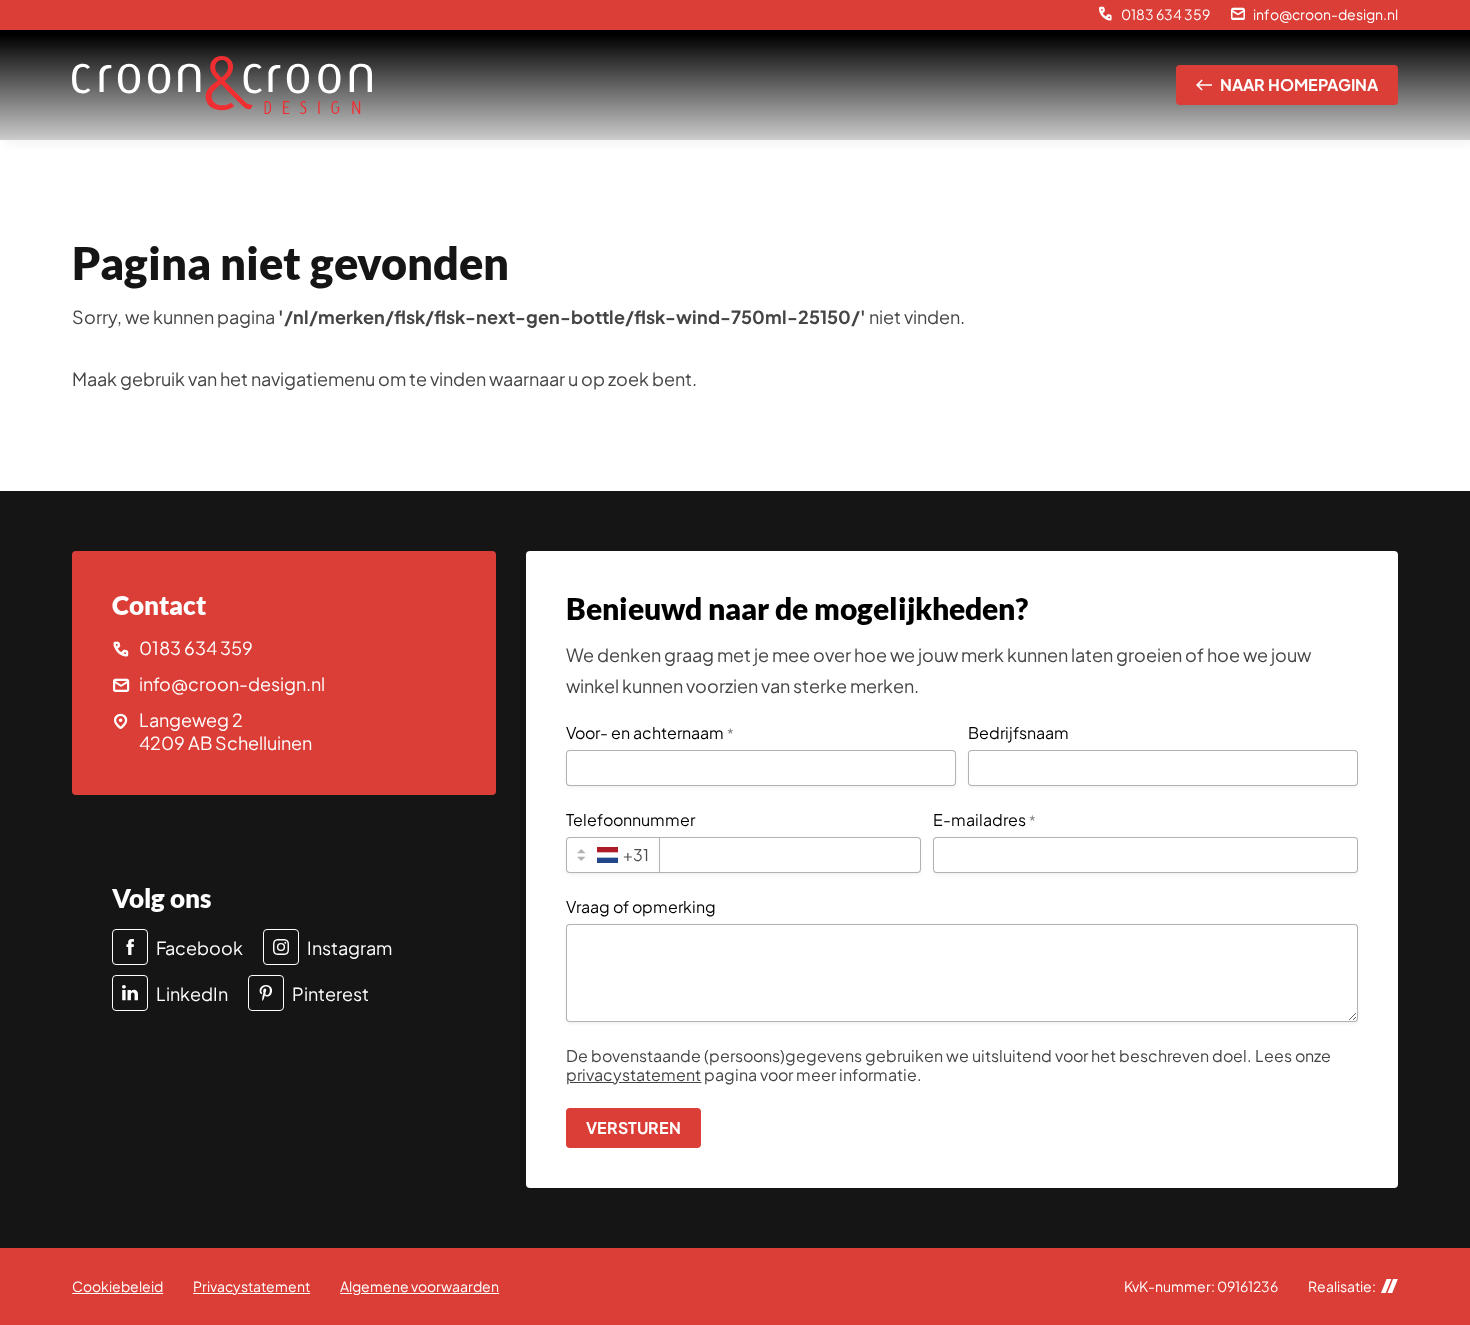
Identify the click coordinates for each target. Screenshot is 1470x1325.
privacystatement (633, 1074)
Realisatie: (1342, 1286)
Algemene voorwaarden (419, 1286)
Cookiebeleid (117, 1286)
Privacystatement (251, 1286)
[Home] (222, 85)
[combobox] (612, 855)
